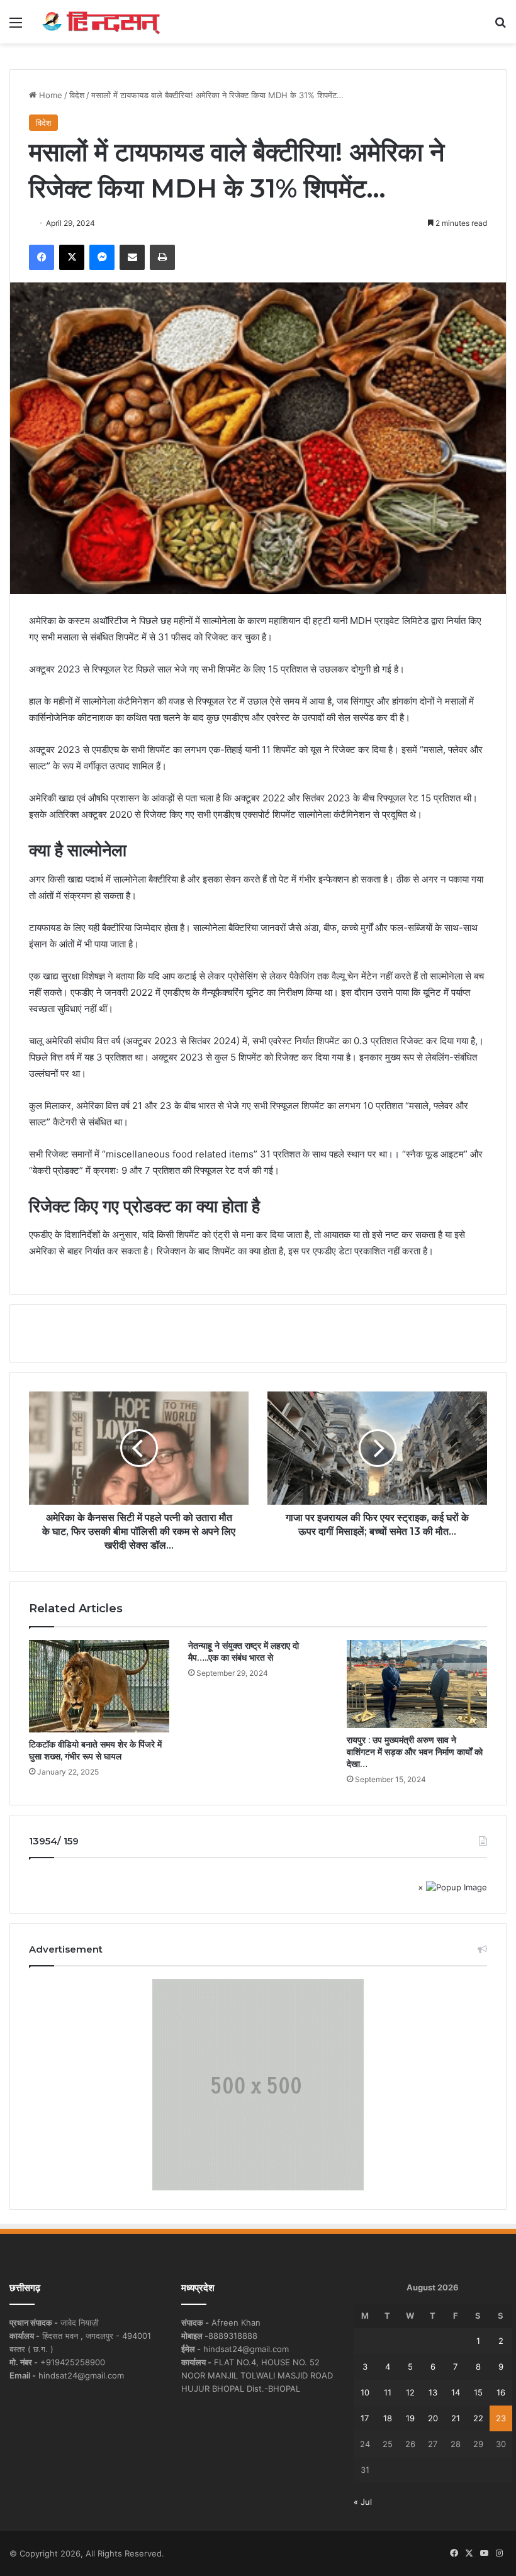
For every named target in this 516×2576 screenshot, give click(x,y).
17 (365, 2418)
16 (501, 2392)
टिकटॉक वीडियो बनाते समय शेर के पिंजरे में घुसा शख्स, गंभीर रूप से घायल (95, 1750)
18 (388, 2418)
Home (49, 95)
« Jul (363, 2502)
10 (365, 2392)
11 (388, 2392)
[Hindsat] (101, 22)
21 (456, 2418)
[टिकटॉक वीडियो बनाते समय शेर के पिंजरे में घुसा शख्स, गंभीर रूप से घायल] (99, 1686)
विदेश (77, 95)
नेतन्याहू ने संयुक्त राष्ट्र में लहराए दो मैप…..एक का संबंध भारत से (244, 1652)
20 (433, 2418)
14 (456, 2392)
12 (410, 2392)
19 (410, 2418)
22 (478, 2418)
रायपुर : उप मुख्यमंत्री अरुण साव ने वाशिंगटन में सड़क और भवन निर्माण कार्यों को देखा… (415, 1752)
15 (478, 2392)
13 (433, 2392)
